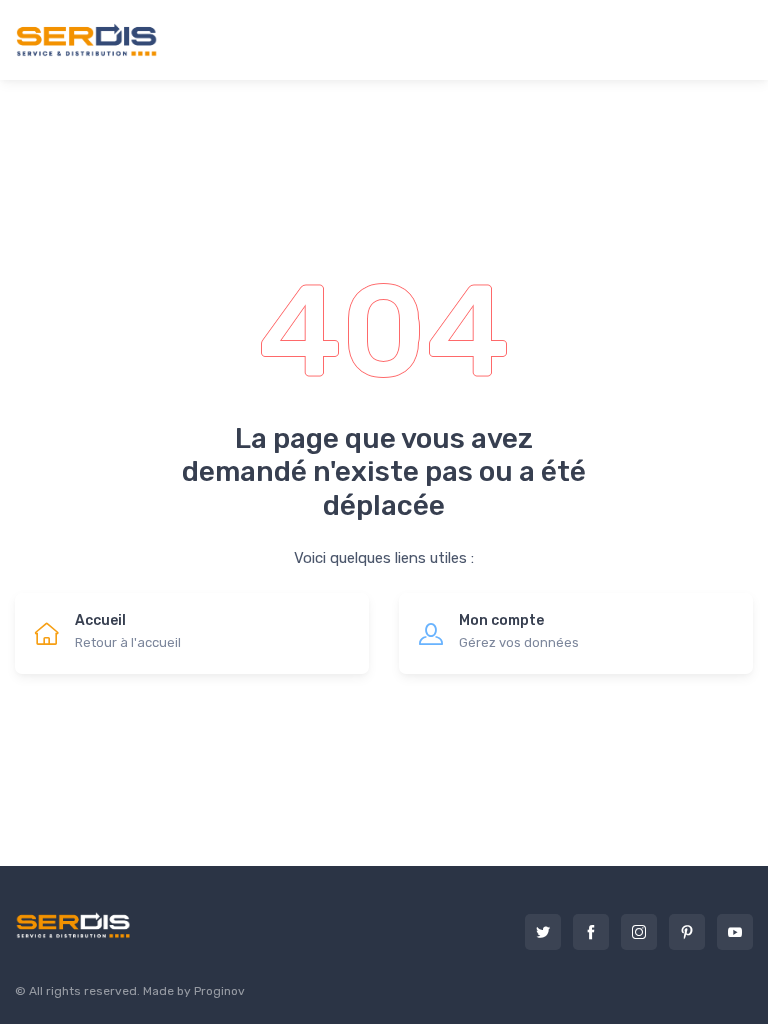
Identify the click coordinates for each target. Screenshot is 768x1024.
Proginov (219, 991)
